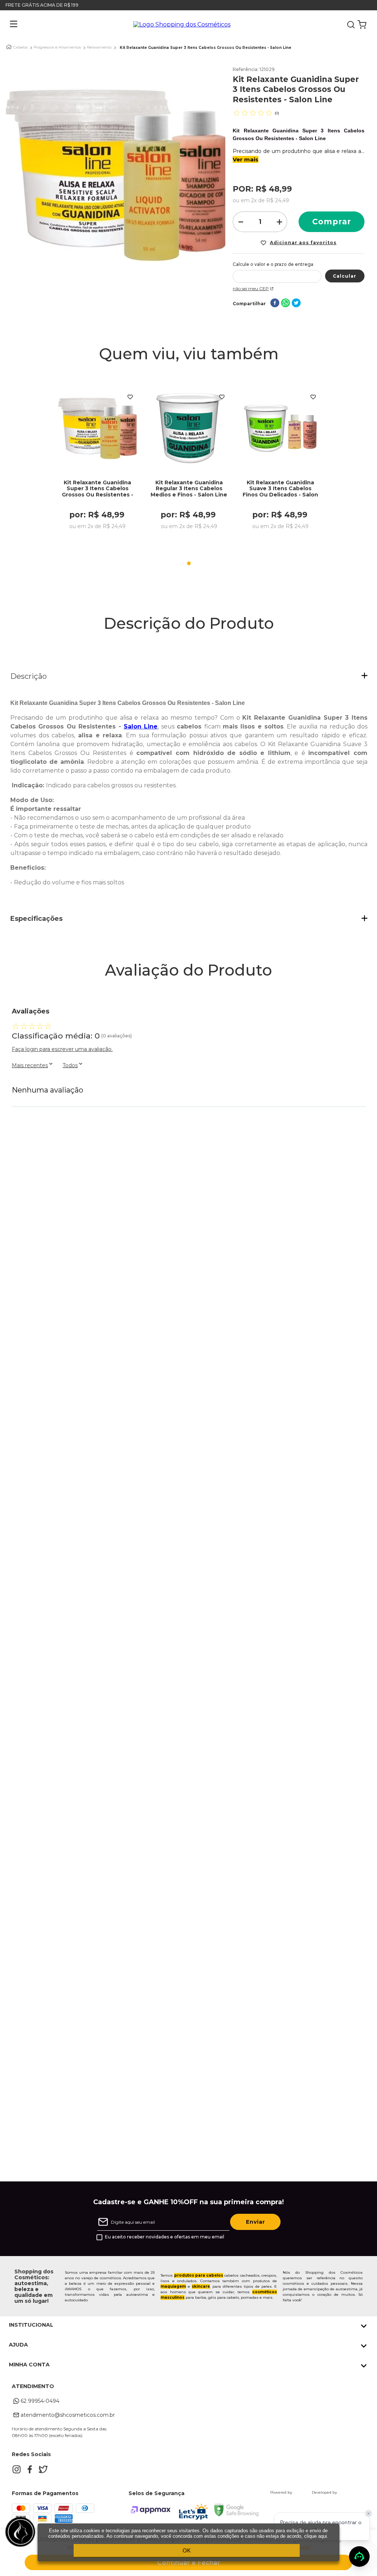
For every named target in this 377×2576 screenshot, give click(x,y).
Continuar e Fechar (189, 2563)
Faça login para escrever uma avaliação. (62, 1049)
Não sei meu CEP (251, 288)
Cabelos (20, 47)
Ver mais (246, 159)
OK (187, 2550)
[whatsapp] (286, 304)
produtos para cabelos (199, 2275)
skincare (201, 2286)
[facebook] (275, 304)
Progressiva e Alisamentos (57, 47)
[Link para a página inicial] (9, 47)
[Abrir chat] (359, 2557)
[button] (8, 25)
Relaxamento (99, 47)
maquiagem (173, 2286)
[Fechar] (369, 2513)
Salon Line (141, 726)
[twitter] (296, 304)
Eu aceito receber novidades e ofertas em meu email (165, 2237)
